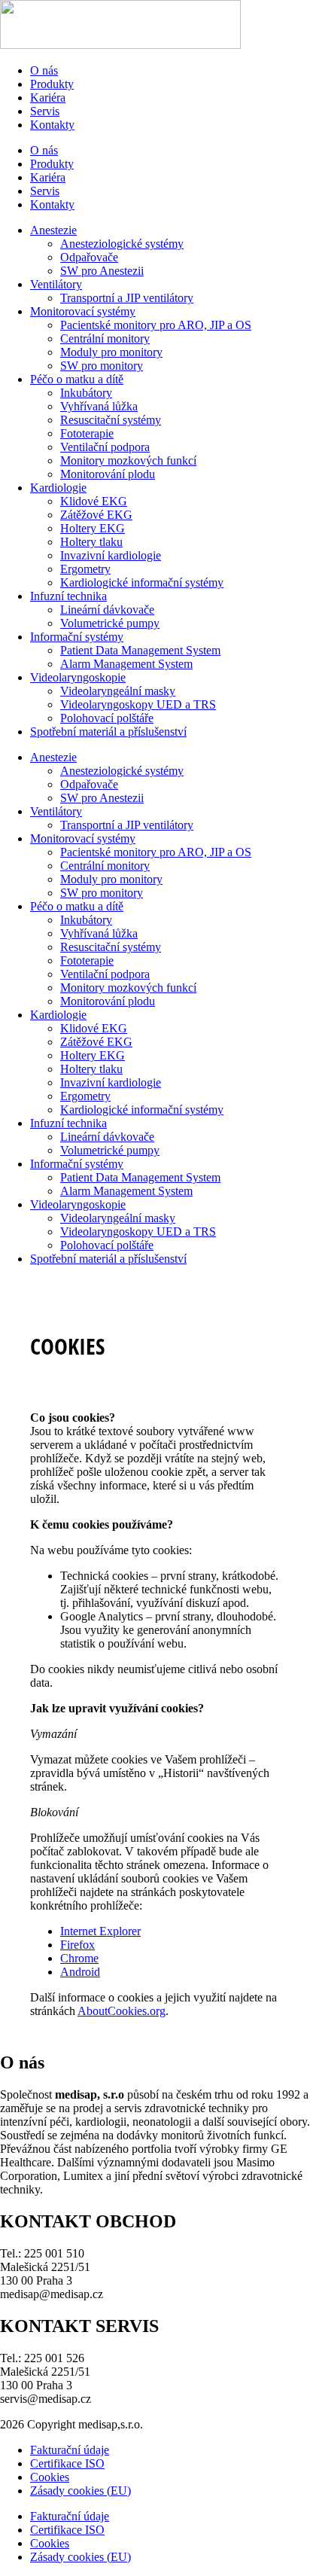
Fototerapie (87, 433)
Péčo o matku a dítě (77, 379)
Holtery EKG (93, 528)
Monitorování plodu (108, 474)
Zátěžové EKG (96, 515)
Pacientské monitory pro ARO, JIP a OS (156, 325)
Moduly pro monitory (111, 352)
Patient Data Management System (140, 650)
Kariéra (48, 98)
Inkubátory (86, 393)
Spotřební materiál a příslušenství (108, 732)
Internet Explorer (100, 1931)
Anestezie (53, 230)
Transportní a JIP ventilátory (127, 298)
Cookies (50, 2477)
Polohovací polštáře (107, 718)
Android (80, 1972)
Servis (45, 111)
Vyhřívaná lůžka (99, 406)
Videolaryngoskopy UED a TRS (138, 704)
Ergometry (85, 569)
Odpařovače (89, 257)
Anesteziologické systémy (122, 244)
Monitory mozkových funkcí (128, 460)
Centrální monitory (105, 338)
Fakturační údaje (70, 2450)
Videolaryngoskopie (78, 677)
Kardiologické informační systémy (142, 582)
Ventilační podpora (105, 447)
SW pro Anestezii (102, 271)
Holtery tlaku (91, 542)
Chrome (79, 1958)
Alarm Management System (126, 664)
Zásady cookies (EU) (81, 2491)
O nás (44, 70)
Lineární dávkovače (107, 610)
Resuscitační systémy (111, 420)
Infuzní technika (68, 596)
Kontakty (52, 125)
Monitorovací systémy (83, 311)
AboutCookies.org (122, 2011)
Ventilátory (56, 284)
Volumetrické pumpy (110, 623)
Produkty (52, 84)
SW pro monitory (102, 366)
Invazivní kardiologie (111, 555)
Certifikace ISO (67, 2463)
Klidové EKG (94, 501)
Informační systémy (77, 637)
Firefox (77, 1945)
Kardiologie (58, 488)
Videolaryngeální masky (118, 691)
